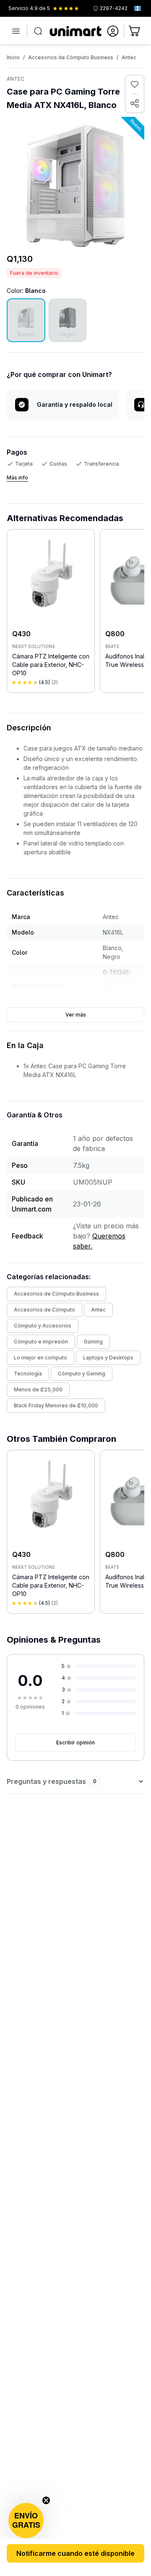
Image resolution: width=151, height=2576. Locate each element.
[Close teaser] (46, 2500)
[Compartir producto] (135, 103)
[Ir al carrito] (135, 31)
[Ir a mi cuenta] (113, 31)
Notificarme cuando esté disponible (75, 2553)
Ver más (76, 1015)
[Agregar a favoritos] (135, 84)
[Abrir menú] (16, 31)
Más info (17, 478)
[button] (26, 2521)
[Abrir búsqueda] (38, 31)
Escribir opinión (75, 1742)
